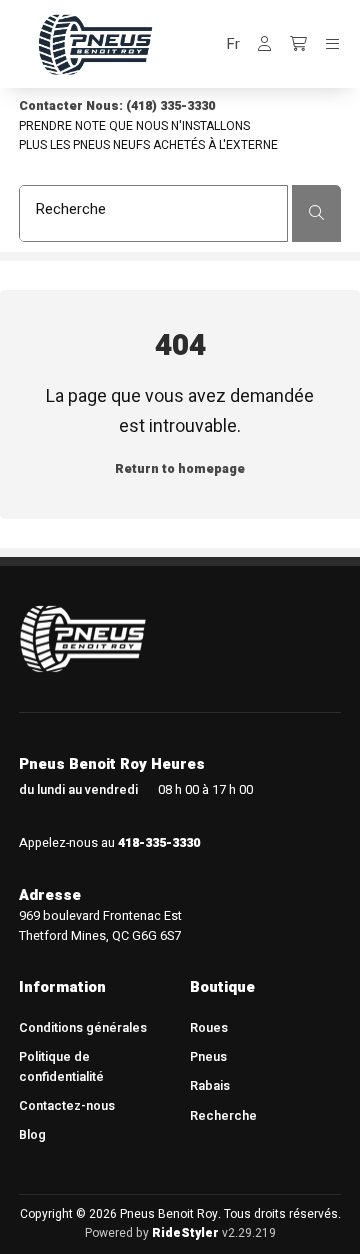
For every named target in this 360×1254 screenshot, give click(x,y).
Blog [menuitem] (32, 1135)
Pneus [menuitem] (208, 1057)
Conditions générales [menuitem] (83, 1028)
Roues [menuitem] (209, 1028)
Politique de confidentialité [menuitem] (61, 1066)
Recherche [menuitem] (223, 1116)
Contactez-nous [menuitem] (67, 1106)
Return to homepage (180, 469)
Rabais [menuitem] (210, 1086)
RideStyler (185, 1233)
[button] (233, 44)
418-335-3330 (159, 843)
